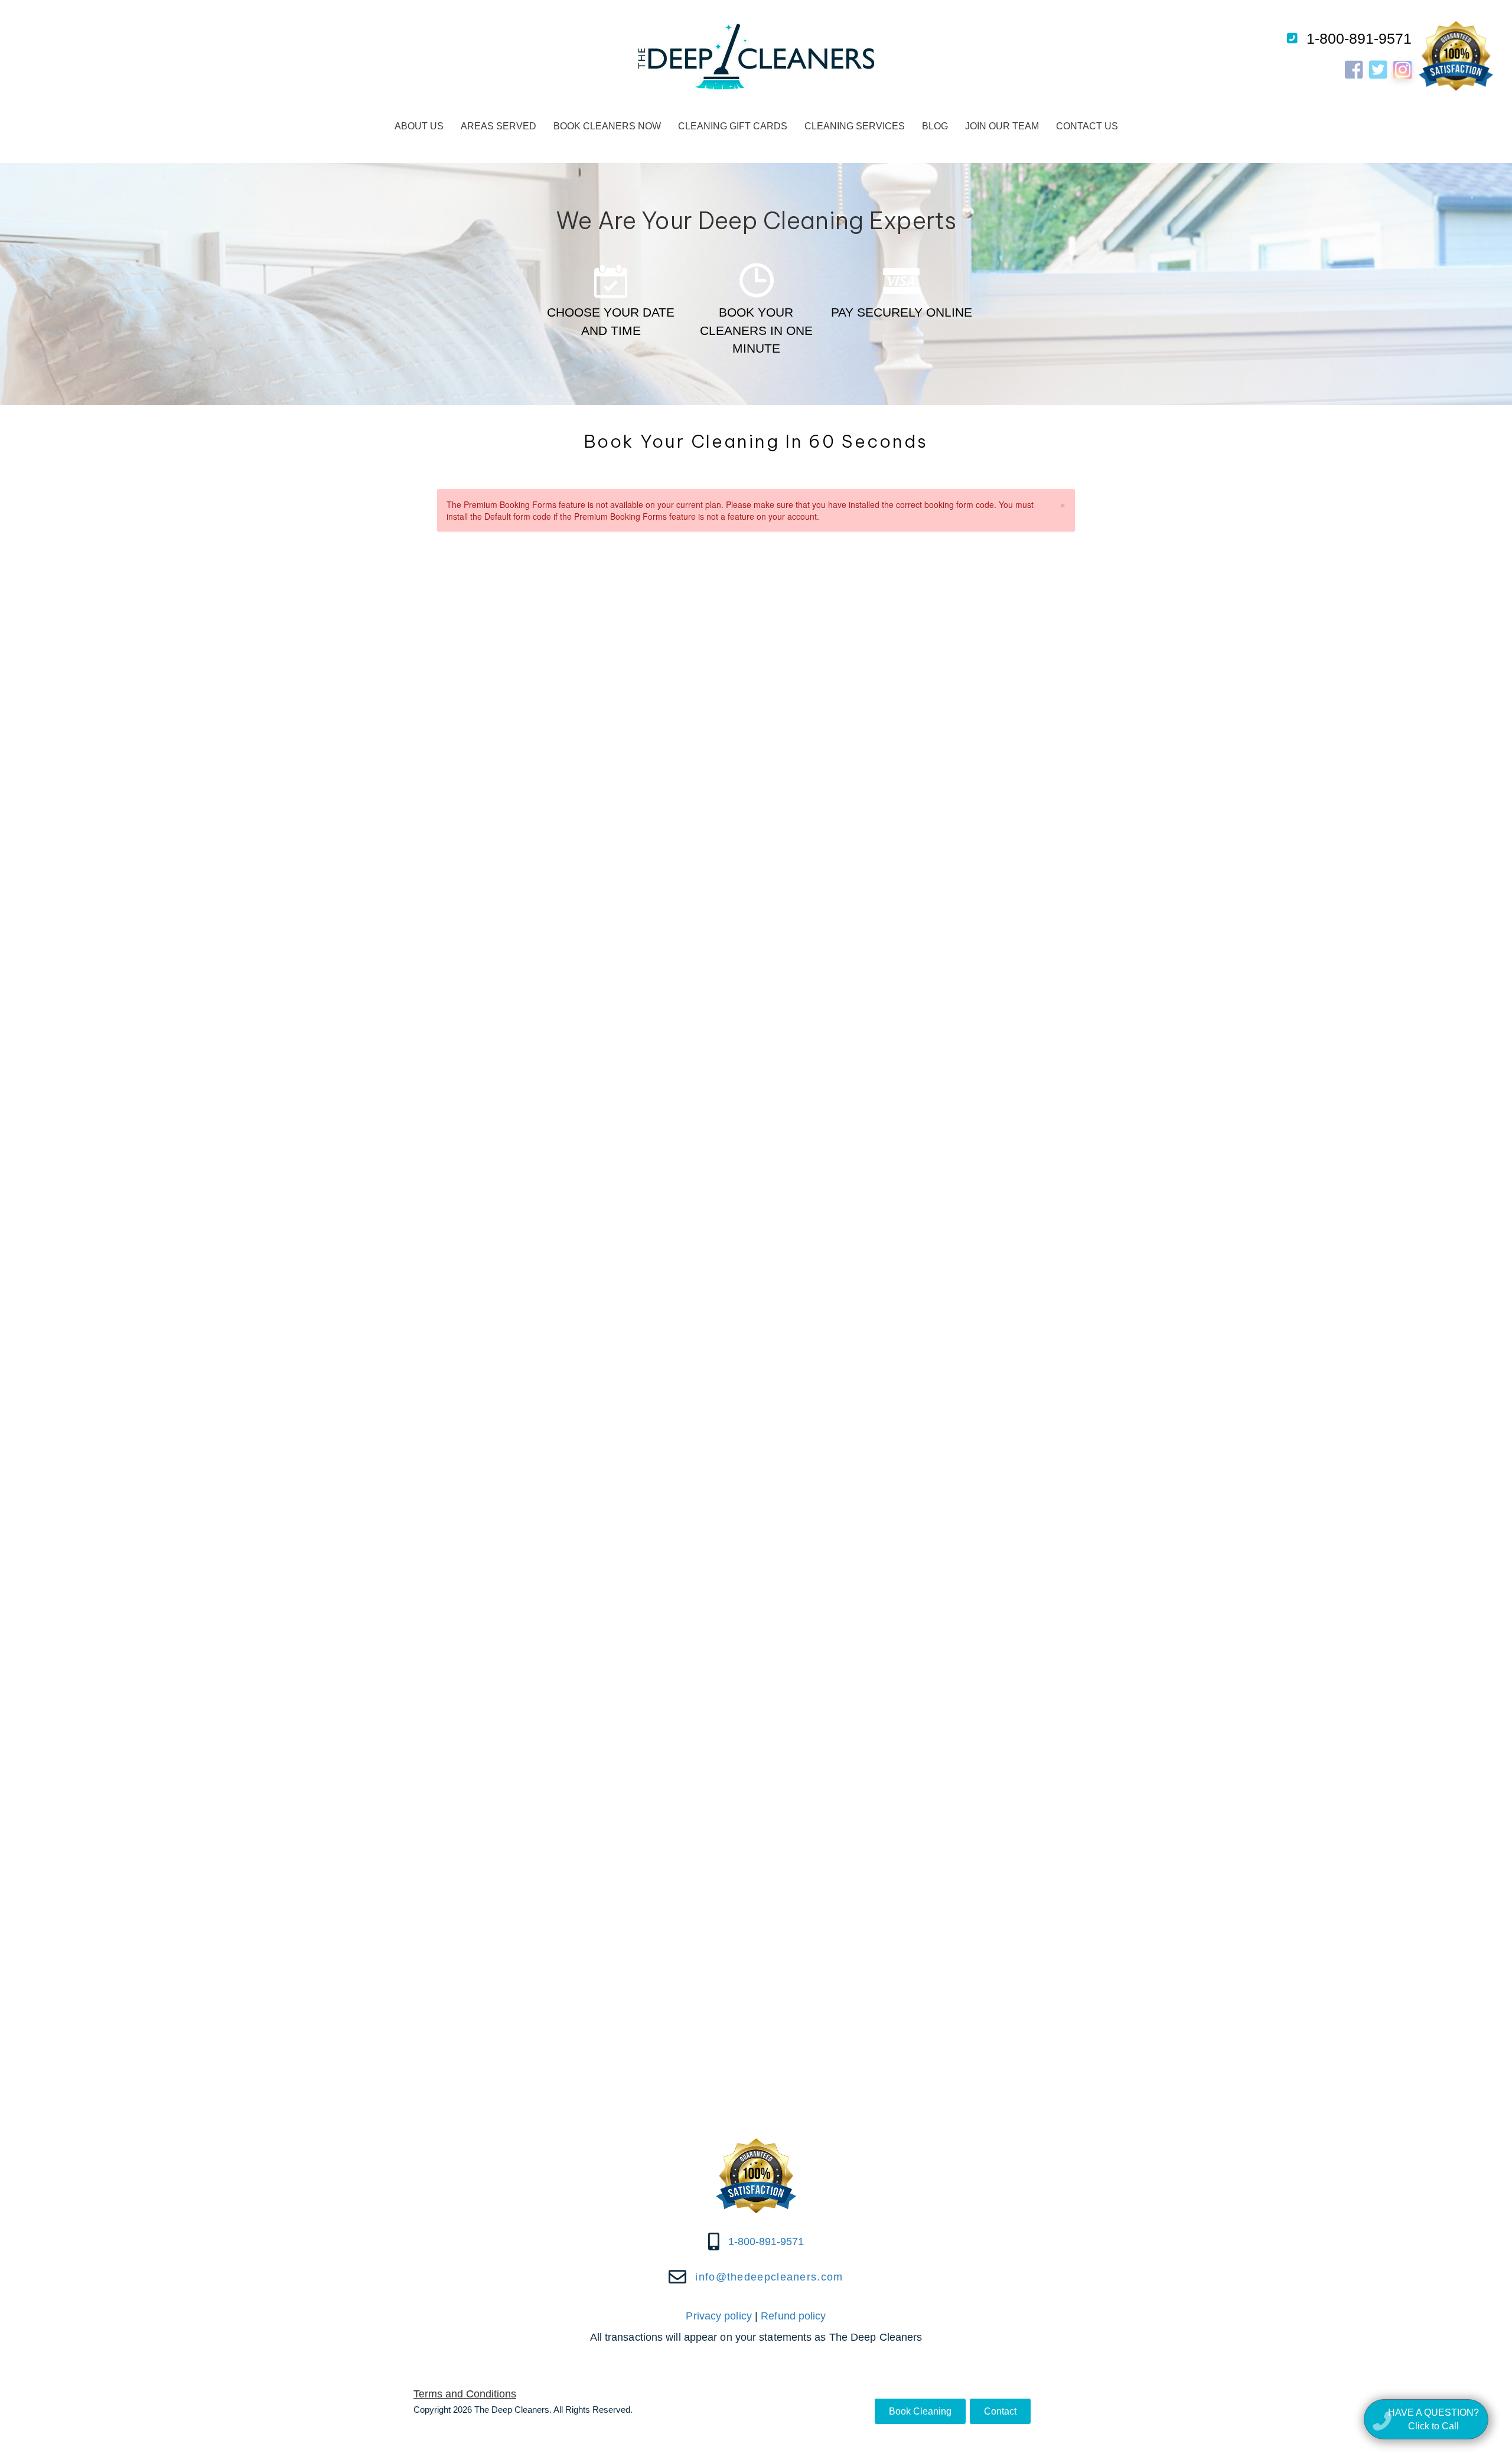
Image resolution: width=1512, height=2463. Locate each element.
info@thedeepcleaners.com (769, 2277)
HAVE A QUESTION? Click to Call (1433, 2419)
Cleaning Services (855, 126)
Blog (935, 126)
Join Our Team (1002, 126)
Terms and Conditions (465, 2394)
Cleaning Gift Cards (733, 126)
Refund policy (793, 2316)
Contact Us (1087, 126)
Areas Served (498, 126)
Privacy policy (718, 2316)
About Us (419, 126)
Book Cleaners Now (607, 126)
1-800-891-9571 (1359, 38)
